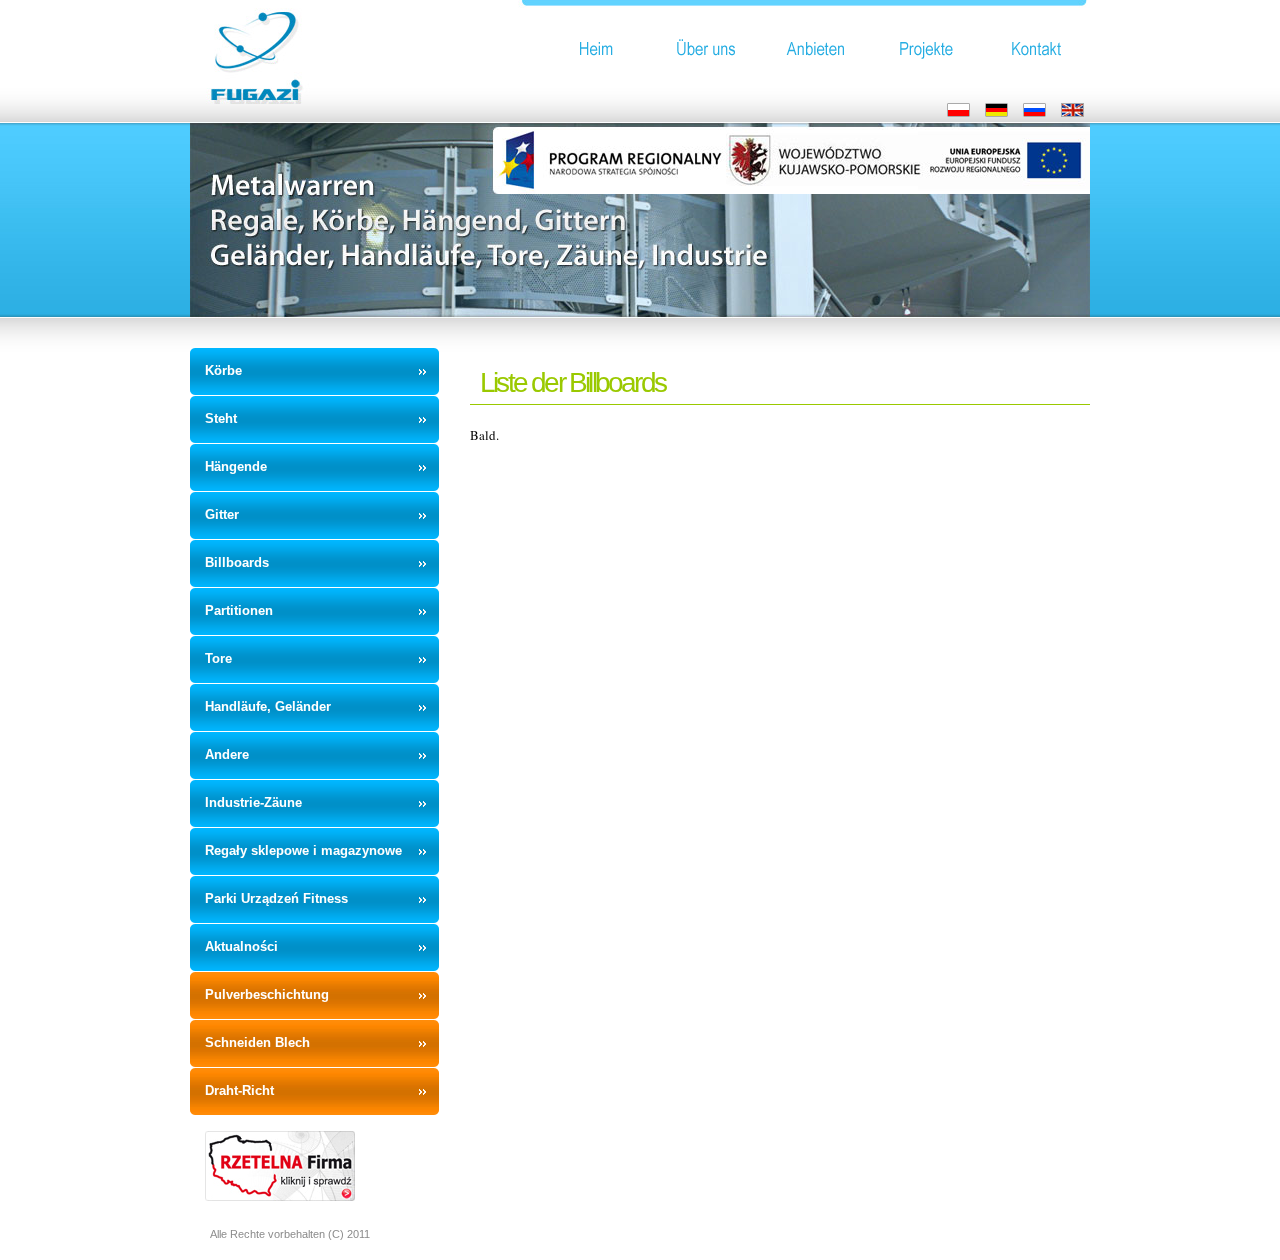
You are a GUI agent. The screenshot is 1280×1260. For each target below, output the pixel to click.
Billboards (237, 562)
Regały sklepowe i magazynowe (303, 850)
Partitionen (239, 610)
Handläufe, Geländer (268, 706)
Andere (227, 754)
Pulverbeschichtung (267, 994)
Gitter (222, 514)
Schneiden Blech (257, 1042)
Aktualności (241, 946)
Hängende (236, 466)
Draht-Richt (239, 1090)
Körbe (223, 370)
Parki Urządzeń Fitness (276, 898)
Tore (218, 658)
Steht (221, 418)
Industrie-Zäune (253, 802)
